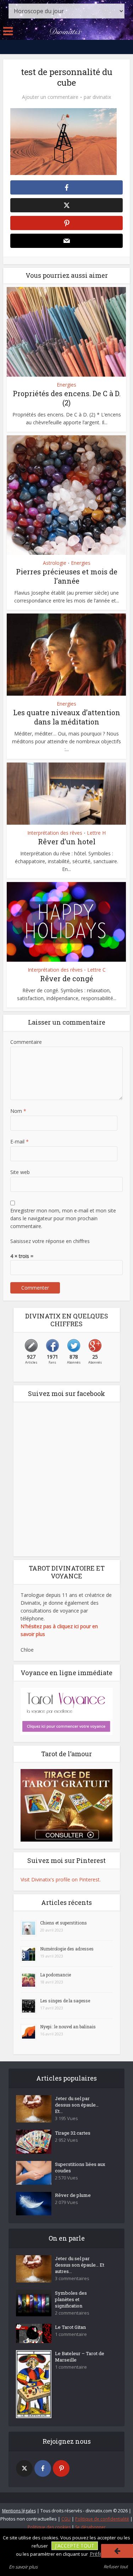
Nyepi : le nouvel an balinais (68, 2027)
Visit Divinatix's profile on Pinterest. (61, 1879)
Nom (18, 1111)
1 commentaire (71, 2334)
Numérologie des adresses (67, 1949)
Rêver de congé (67, 978)
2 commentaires (72, 2313)
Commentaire (26, 1042)
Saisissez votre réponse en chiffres (50, 1241)
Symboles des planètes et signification (71, 2299)
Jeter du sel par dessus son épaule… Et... (77, 2105)
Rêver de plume (73, 2195)
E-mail (20, 1141)
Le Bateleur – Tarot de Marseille (80, 2357)
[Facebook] (43, 2468)
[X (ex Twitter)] (24, 2468)
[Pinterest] (61, 2468)
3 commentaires (72, 2278)
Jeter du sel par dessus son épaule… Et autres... (80, 2265)
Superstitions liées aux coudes (80, 2167)
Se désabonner (90, 2527)
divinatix (102, 97)
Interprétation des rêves (55, 833)
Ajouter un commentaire (50, 97)
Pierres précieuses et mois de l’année (67, 576)
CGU (66, 2519)
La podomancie (56, 1975)
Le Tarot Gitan (70, 2327)
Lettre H (96, 833)
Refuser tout (116, 2567)
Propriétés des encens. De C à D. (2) (67, 398)
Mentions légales (19, 2511)
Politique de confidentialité (102, 2519)
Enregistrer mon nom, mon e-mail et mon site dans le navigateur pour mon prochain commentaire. (63, 1218)
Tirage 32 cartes (73, 2133)
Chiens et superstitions (63, 1923)
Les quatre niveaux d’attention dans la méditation (67, 717)
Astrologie (55, 563)
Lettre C (96, 970)
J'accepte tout (75, 2546)
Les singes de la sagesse (65, 2001)
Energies (66, 385)
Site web (20, 1172)
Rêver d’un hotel (67, 841)
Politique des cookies (49, 2527)
